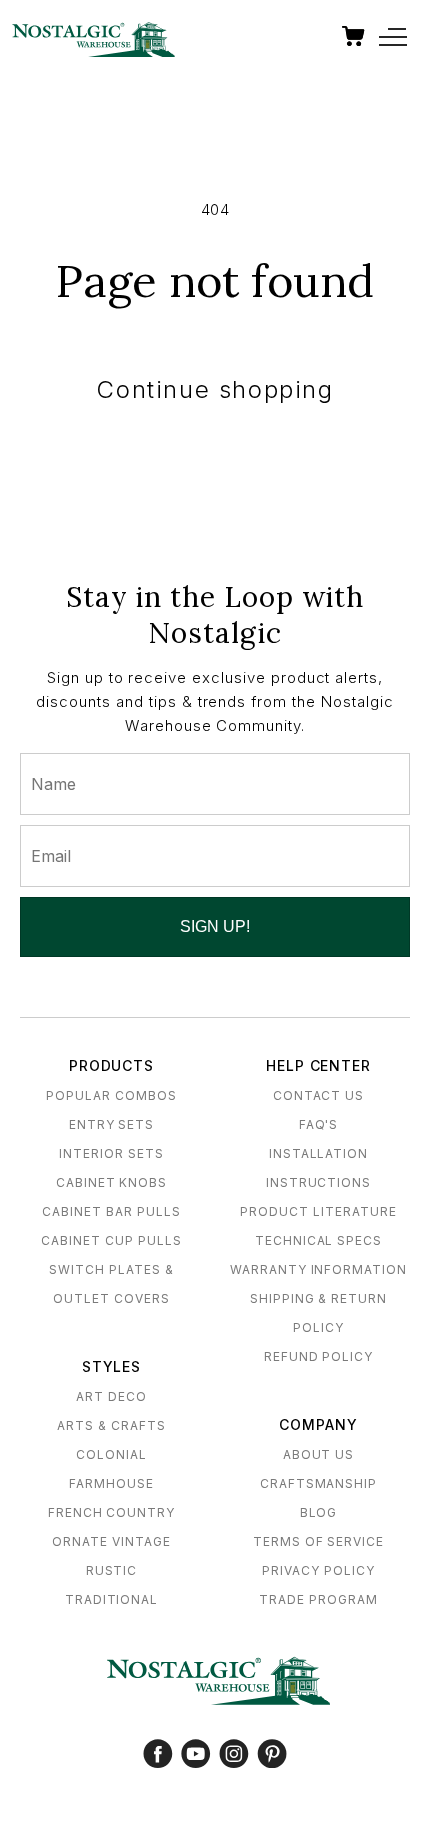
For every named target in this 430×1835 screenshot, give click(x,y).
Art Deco (111, 1396)
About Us (319, 1454)
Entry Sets (112, 1124)
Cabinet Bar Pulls (111, 1211)
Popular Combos (111, 1095)
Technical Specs (318, 1240)
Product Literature (318, 1211)
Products (112, 1065)
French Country (111, 1512)
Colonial (111, 1454)
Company (318, 1424)
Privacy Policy (318, 1570)
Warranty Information (318, 1269)
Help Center (319, 1065)
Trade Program (318, 1599)
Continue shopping (214, 389)
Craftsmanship (318, 1483)
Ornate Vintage (111, 1541)
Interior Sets (111, 1153)
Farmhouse (111, 1483)
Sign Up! (215, 926)
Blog (319, 1512)
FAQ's (319, 1124)
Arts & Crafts (111, 1425)
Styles (112, 1366)
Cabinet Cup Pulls (111, 1240)
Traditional (112, 1599)
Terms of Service (318, 1541)
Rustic (112, 1570)
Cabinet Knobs (111, 1182)
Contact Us (319, 1095)
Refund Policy (318, 1356)
